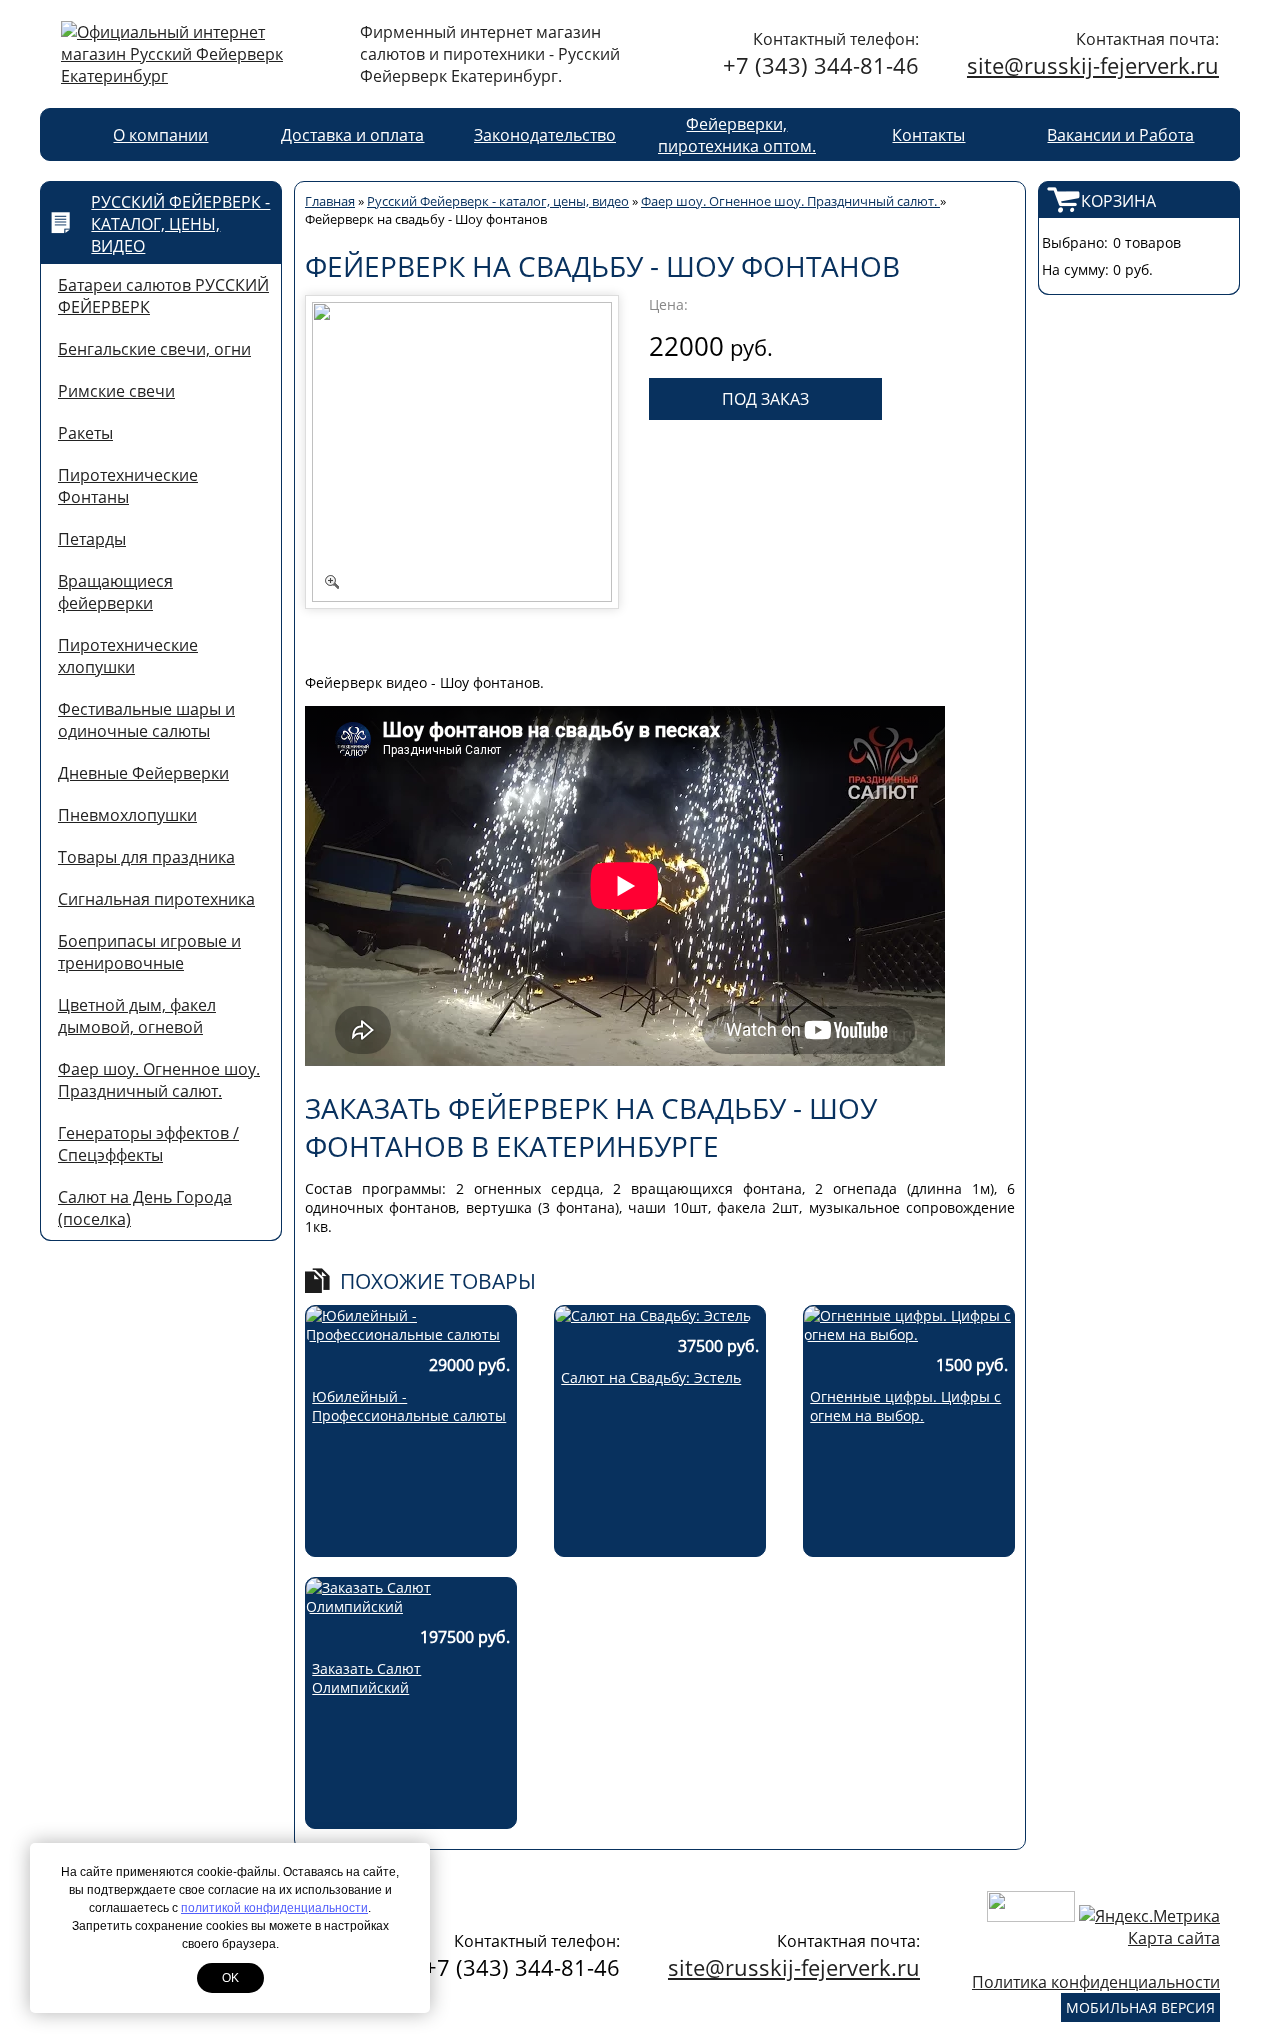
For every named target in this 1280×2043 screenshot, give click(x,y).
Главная (330, 201)
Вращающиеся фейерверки (115, 592)
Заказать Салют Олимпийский (366, 1678)
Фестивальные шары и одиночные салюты (146, 720)
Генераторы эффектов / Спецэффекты (148, 1144)
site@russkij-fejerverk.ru (1093, 65)
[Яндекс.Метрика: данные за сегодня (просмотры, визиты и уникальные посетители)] (1149, 1916)
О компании (160, 135)
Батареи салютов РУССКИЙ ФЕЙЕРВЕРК (163, 296)
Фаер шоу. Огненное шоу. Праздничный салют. (159, 1080)
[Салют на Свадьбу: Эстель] (653, 1315)
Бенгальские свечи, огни (154, 349)
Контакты (928, 135)
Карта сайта (1174, 1938)
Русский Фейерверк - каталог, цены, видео (180, 224)
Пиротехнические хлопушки (128, 656)
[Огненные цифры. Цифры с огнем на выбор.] (909, 1334)
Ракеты (85, 433)
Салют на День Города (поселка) (145, 1208)
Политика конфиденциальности (1096, 1982)
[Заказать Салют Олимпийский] (411, 1606)
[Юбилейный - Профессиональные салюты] (411, 1334)
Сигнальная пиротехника (156, 899)
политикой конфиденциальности (274, 1908)
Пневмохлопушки (127, 815)
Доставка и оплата (352, 135)
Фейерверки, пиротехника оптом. (737, 135)
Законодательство (545, 135)
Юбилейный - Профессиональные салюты (409, 1406)
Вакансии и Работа (1120, 135)
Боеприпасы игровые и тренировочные (149, 952)
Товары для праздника (146, 857)
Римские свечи (116, 391)
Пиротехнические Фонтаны (128, 486)
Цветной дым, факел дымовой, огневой (137, 1016)
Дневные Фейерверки (143, 773)
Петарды (92, 539)
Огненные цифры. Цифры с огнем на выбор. (905, 1406)
